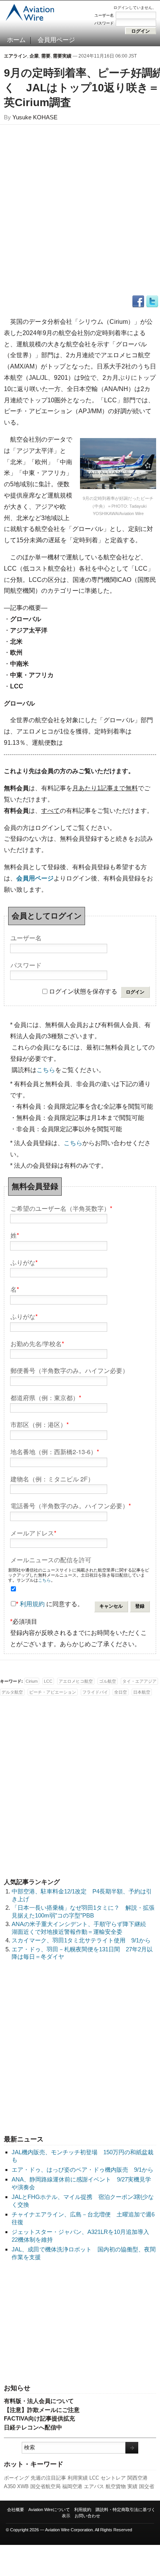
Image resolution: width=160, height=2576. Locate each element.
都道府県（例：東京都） (46, 1397)
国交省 (147, 2486)
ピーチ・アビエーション (53, 1692)
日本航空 (142, 1692)
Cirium (32, 1681)
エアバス (94, 2486)
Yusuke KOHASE (35, 117)
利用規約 (32, 1604)
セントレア (113, 2478)
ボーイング (17, 2478)
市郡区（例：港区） (40, 1424)
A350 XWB (16, 2486)
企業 (34, 56)
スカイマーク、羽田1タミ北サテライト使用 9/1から (81, 1940)
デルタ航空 (12, 1692)
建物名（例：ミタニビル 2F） (52, 1478)
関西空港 (137, 2478)
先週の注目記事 (48, 2478)
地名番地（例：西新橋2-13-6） (55, 1451)
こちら (46, 1070)
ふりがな (24, 1262)
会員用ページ (56, 40)
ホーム (16, 40)
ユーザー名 (104, 15)
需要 (46, 56)
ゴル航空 (108, 1681)
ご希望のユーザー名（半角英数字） (61, 1208)
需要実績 (62, 56)
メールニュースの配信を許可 (51, 1559)
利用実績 (78, 2478)
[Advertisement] (80, 2323)
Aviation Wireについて (49, 2510)
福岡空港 (72, 2486)
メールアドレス (33, 1533)
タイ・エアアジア (139, 1681)
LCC (94, 2478)
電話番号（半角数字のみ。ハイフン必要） (71, 1505)
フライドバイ (95, 1692)
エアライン (16, 56)
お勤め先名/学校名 (37, 1343)
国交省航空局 (45, 2486)
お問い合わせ (87, 2516)
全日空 (121, 1692)
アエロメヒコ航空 (76, 1681)
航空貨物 (116, 2486)
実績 (132, 2486)
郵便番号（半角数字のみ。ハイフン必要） (70, 1370)
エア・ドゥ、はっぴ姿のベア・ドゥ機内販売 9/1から (83, 2170)
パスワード (104, 23)
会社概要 (16, 2510)
